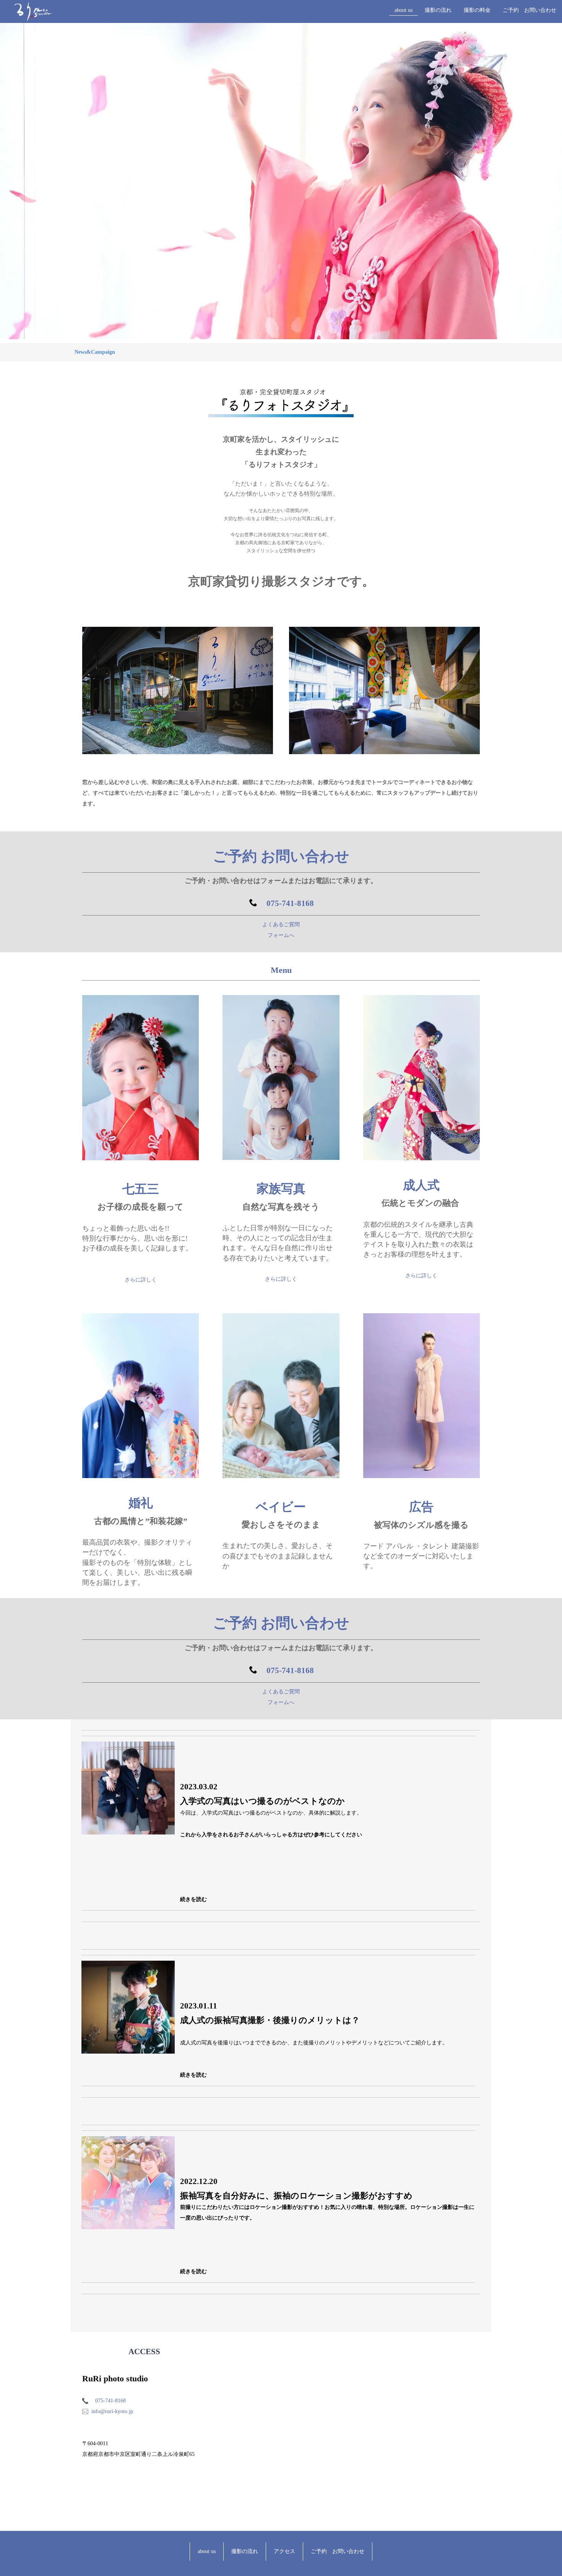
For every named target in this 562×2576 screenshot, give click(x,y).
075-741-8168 (290, 903)
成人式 (421, 1185)
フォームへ (281, 935)
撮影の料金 (477, 10)
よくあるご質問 (281, 925)
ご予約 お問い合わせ (530, 10)
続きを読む (193, 1899)
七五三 (141, 1189)
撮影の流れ (438, 10)
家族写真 (281, 1189)
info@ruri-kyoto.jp (112, 2411)
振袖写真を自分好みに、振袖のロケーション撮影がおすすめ (296, 2196)
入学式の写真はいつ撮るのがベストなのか (262, 1801)
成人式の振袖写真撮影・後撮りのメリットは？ (270, 2020)
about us (404, 10)
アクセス (284, 2551)
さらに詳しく (141, 1280)
